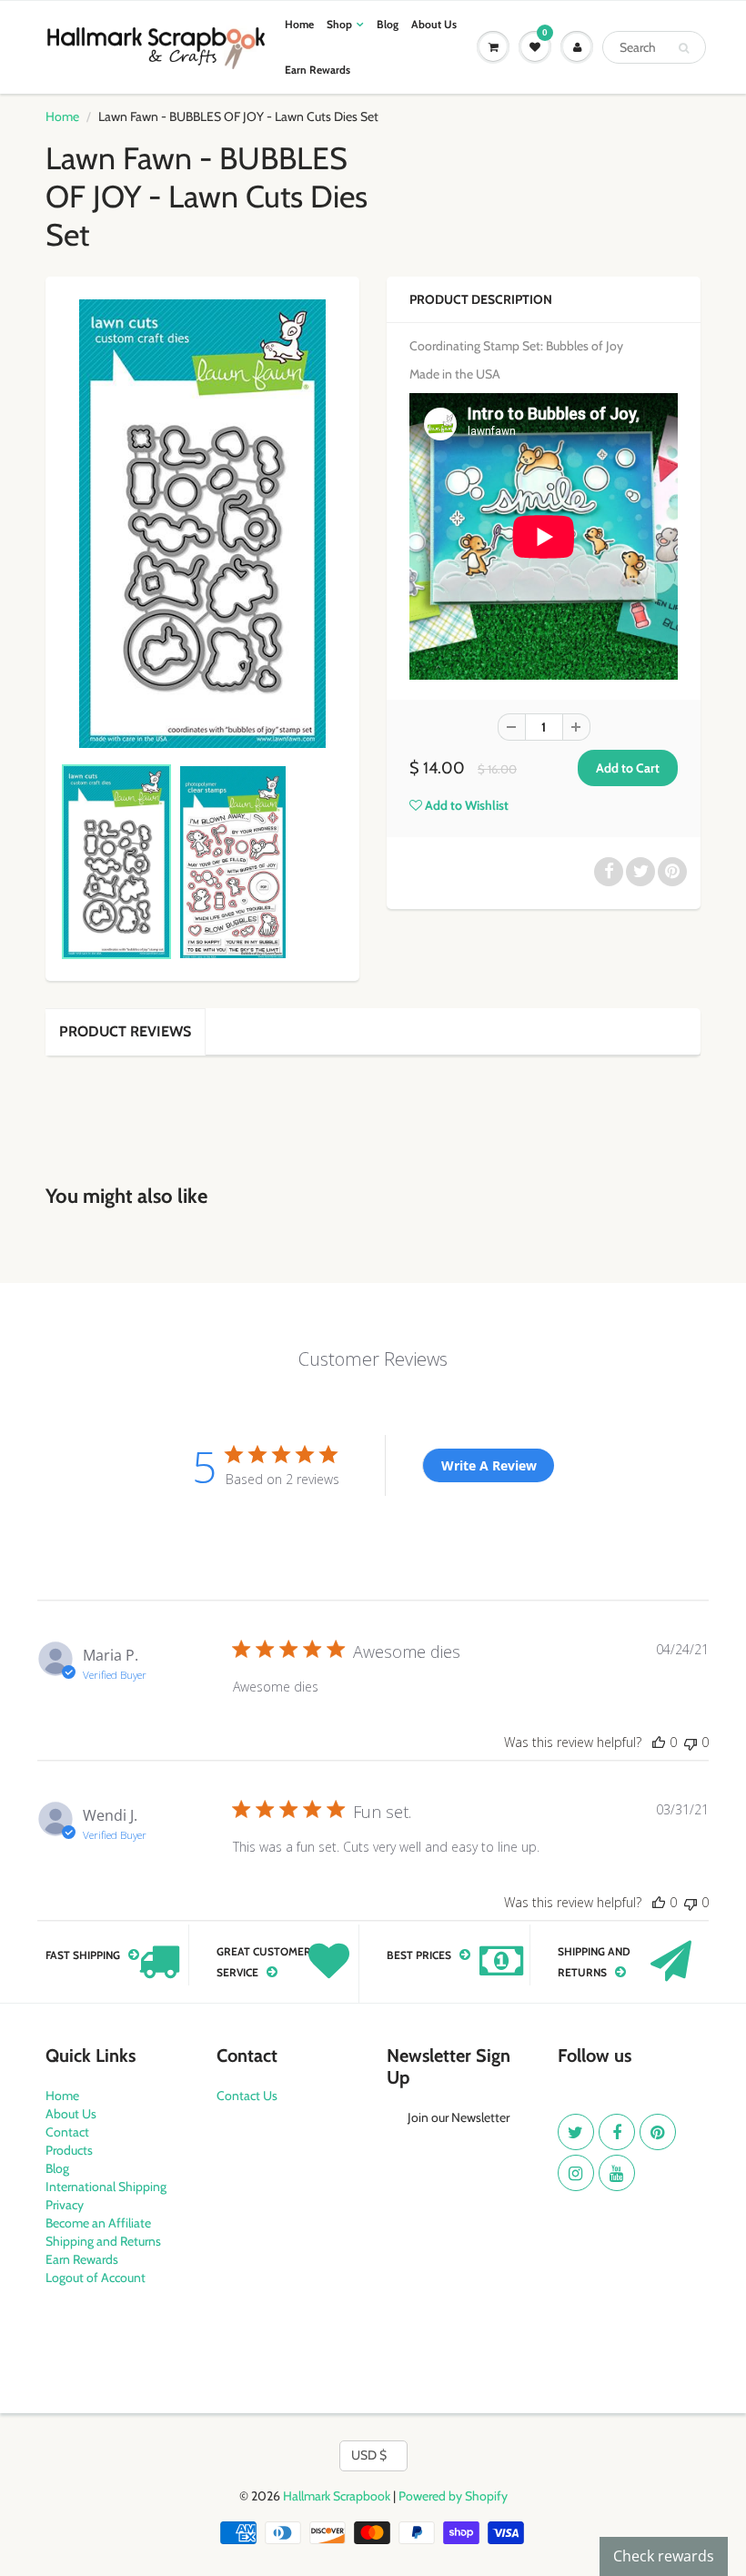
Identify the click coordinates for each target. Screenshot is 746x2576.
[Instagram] (576, 2173)
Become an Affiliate (98, 2223)
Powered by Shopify (453, 2496)
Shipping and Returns (103, 2241)
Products (69, 2150)
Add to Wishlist (465, 805)
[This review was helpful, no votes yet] (659, 1742)
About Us (434, 24)
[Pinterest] (658, 2132)
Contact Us (247, 2096)
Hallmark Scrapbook (337, 2496)
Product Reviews (125, 1031)
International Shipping (106, 2187)
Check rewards (664, 2556)
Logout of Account (96, 2278)
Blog (388, 24)
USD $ (369, 2455)
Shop (339, 24)
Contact (67, 2132)
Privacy (65, 2205)
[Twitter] (576, 2132)
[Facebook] (617, 2132)
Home (299, 24)
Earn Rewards (318, 70)
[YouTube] (617, 2173)
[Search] (684, 48)
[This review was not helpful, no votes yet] (691, 1742)
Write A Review (489, 1465)
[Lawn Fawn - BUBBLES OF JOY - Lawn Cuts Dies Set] (202, 524)
